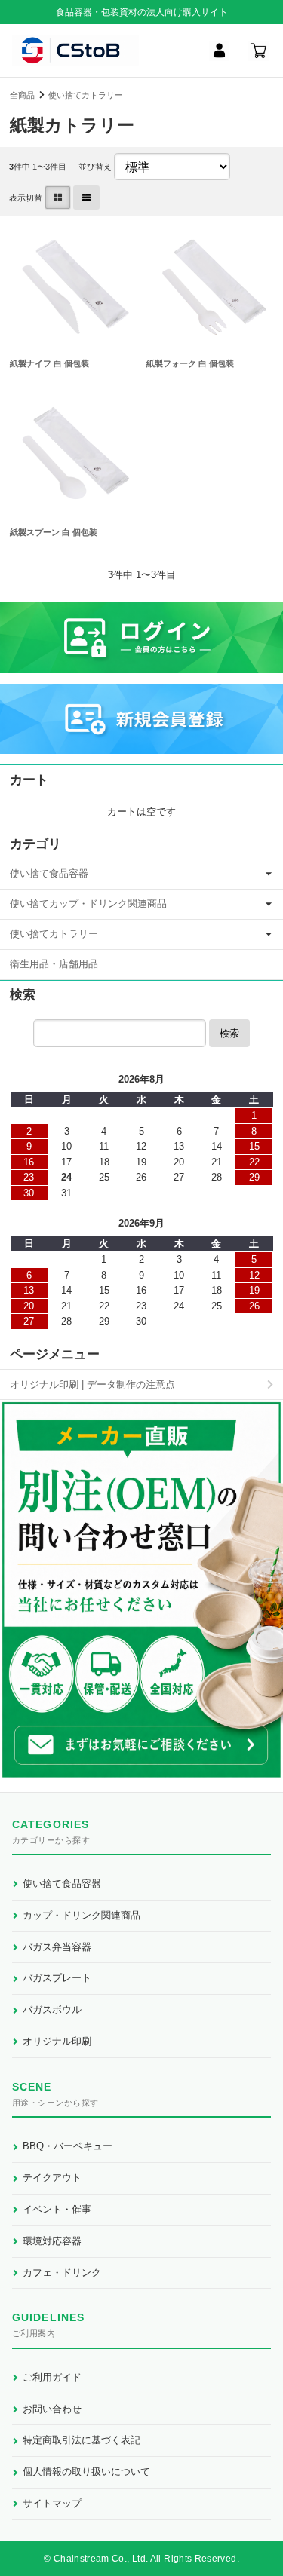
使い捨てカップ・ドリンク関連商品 (88, 904)
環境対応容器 (52, 2241)
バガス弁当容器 (57, 1947)
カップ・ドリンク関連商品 (82, 1915)
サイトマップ (52, 2503)
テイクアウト (52, 2178)
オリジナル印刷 (57, 2041)
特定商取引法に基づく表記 (82, 2440)
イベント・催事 (57, 2209)
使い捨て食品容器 (49, 873)
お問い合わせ (52, 2409)
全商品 (22, 95)
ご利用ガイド (52, 2377)
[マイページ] (219, 51)
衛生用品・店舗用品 (54, 964)
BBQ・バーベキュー (68, 2146)
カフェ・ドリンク (62, 2273)
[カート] (258, 51)
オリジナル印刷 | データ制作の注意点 (92, 1384)
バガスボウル (52, 2009)
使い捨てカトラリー (86, 95)
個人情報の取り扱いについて (86, 2472)
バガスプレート (57, 1978)
